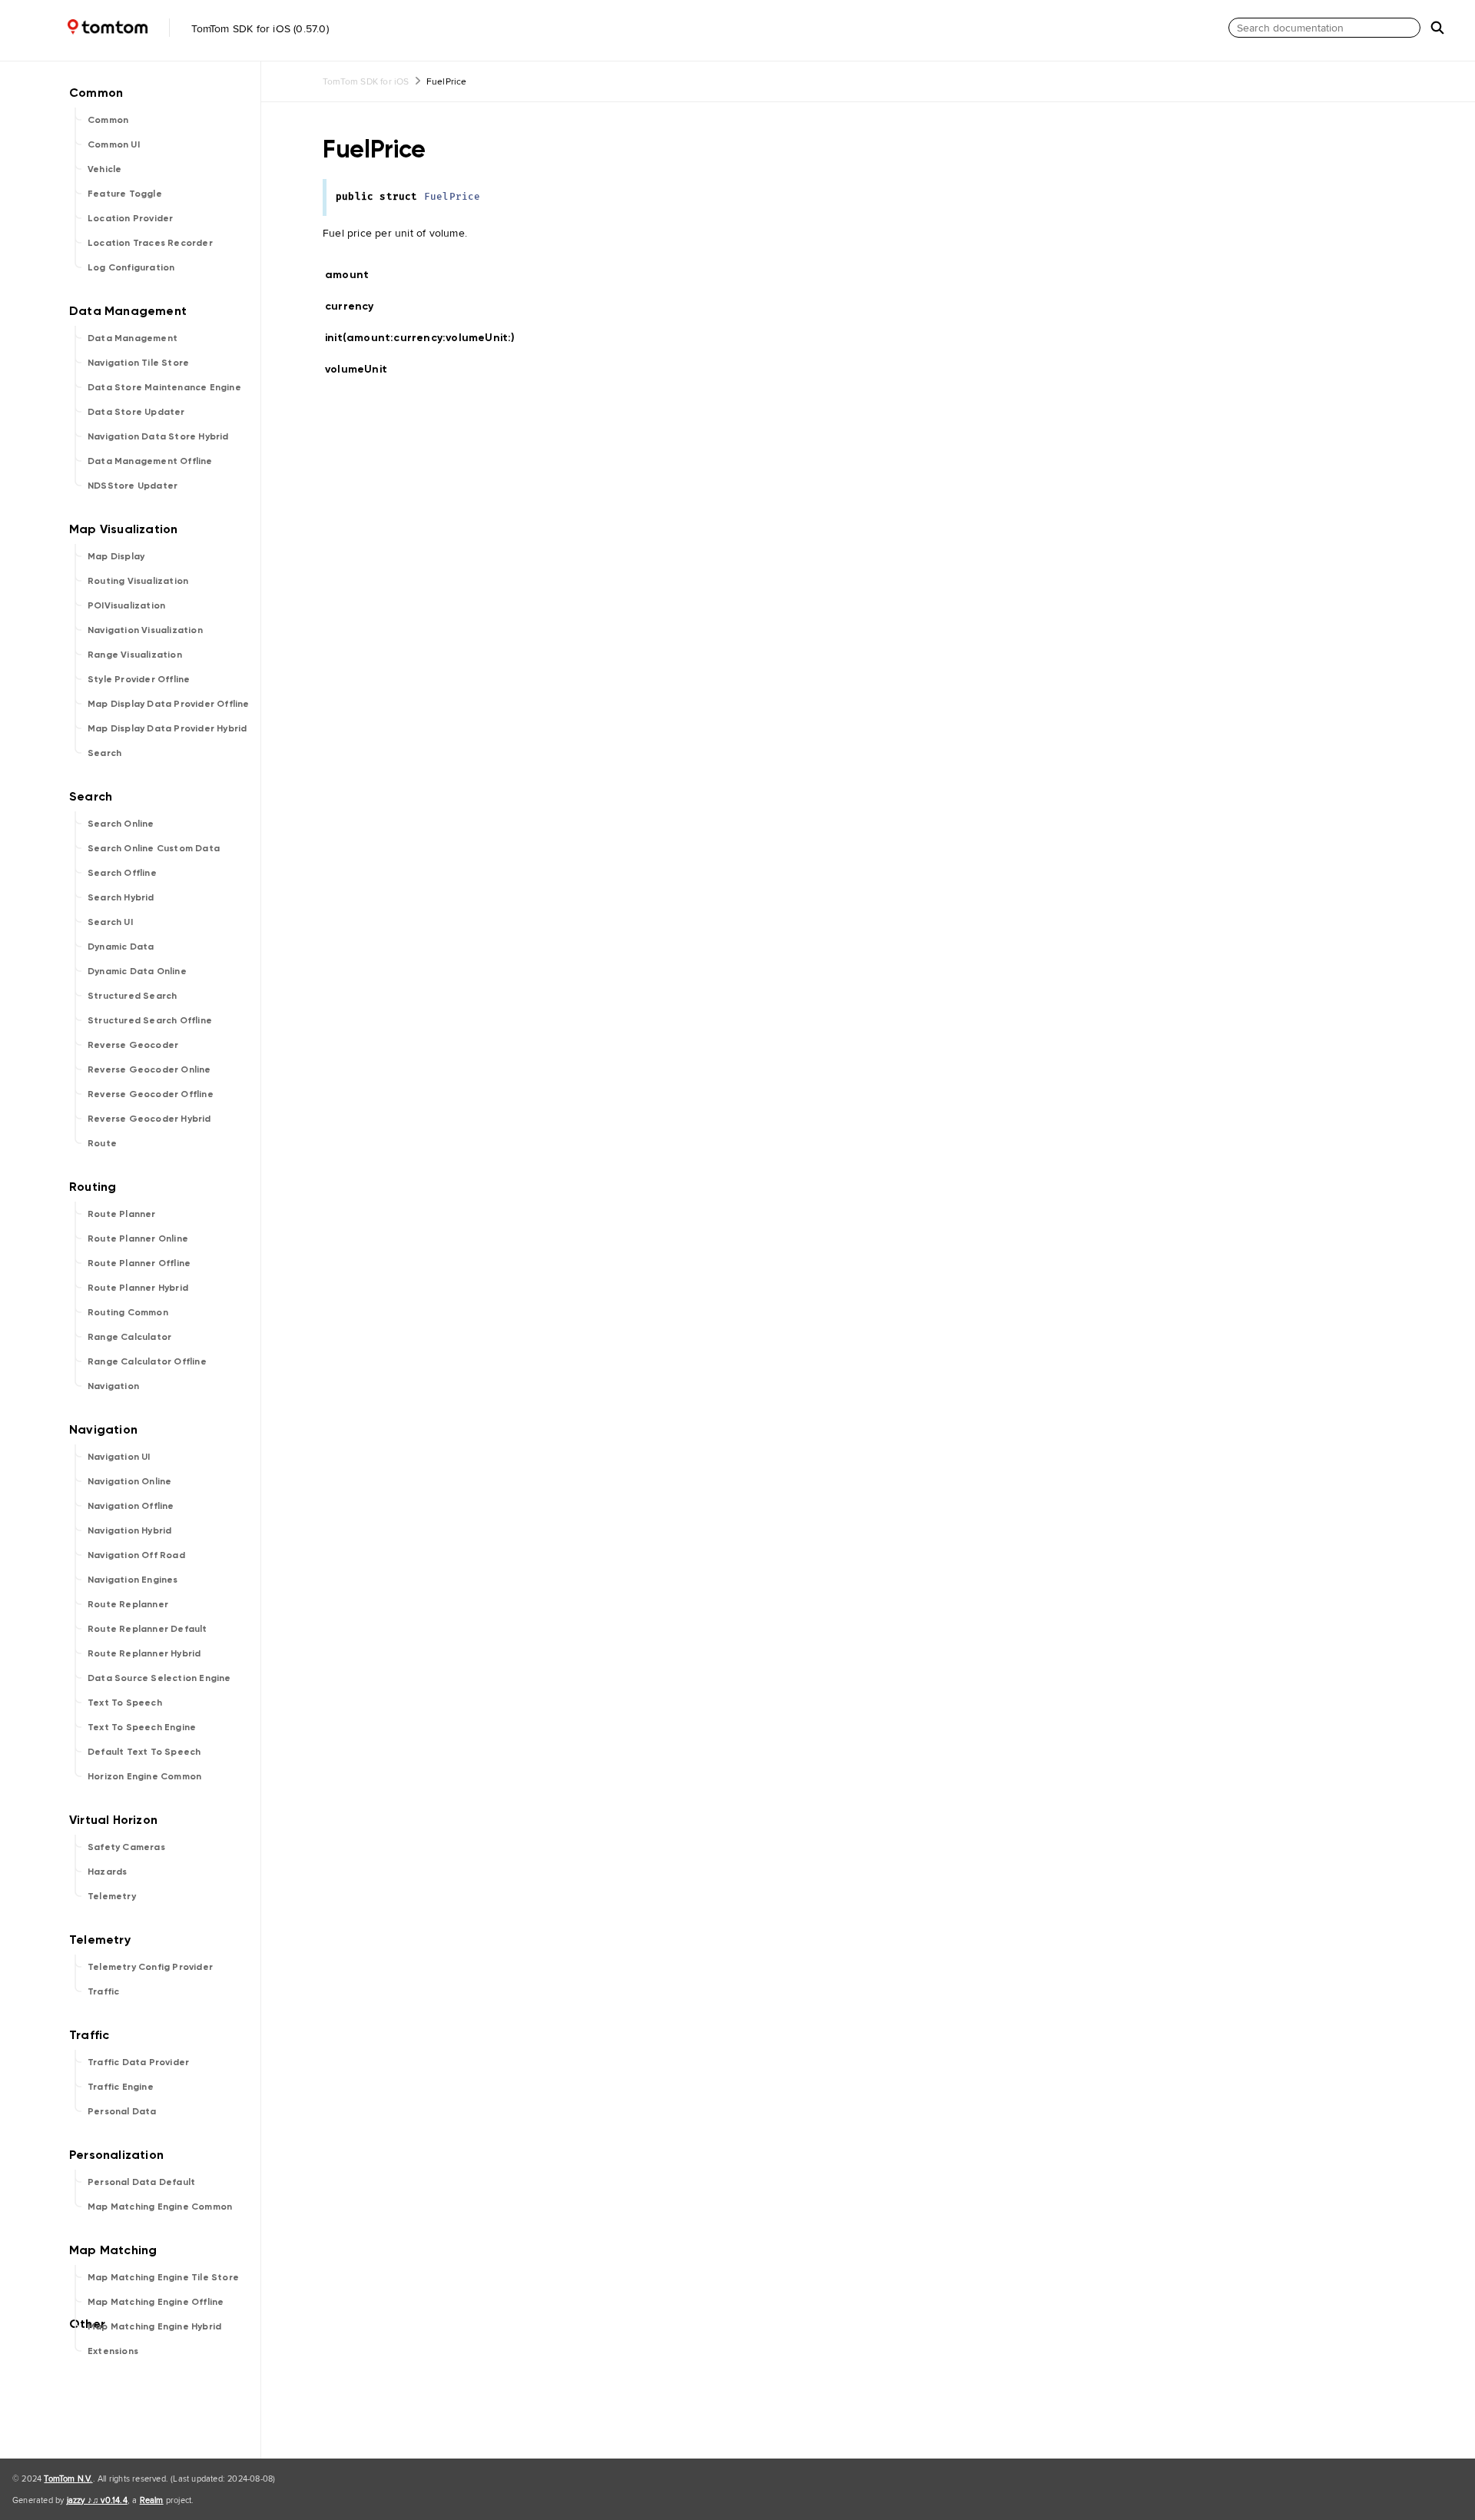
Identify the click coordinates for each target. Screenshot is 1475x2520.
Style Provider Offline (139, 679)
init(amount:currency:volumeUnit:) (427, 338)
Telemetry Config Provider (150, 1967)
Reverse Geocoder (133, 1045)
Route (102, 1143)
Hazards (107, 1872)
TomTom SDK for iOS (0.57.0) (259, 28)
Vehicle (104, 169)
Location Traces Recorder (150, 243)
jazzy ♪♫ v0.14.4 (97, 2500)
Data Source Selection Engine (159, 1678)
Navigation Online (129, 1481)
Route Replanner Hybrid (144, 1653)
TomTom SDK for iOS (366, 81)
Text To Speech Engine (142, 1727)
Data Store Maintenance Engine (164, 387)
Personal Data (122, 2111)
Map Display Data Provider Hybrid (167, 728)
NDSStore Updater (133, 486)
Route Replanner (128, 1604)
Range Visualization (135, 655)
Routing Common (128, 1312)
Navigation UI (119, 1457)
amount (353, 275)
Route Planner (122, 1214)
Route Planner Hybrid (138, 1288)
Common (108, 120)
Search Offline (122, 873)
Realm (152, 2500)
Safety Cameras (126, 1847)
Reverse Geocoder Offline (151, 1094)
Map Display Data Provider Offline (169, 704)
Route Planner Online (138, 1238)
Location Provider (130, 218)
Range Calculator (129, 1337)
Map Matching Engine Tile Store (163, 2277)
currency (356, 306)
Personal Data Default (141, 2182)
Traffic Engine (121, 2087)
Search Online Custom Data (154, 848)
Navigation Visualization (145, 630)
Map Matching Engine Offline (156, 2302)
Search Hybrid (121, 897)
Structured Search (132, 996)
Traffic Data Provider (138, 2062)
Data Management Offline (150, 461)
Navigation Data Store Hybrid (158, 436)
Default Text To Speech (144, 1752)
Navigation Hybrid (129, 1530)
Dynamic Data (121, 947)
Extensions (113, 2351)
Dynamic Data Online (137, 971)
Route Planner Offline (139, 1263)
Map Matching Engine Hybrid (154, 2326)
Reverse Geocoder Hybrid (149, 1119)
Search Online (121, 824)
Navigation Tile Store (138, 363)
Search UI (110, 922)
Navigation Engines (133, 1580)
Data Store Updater (136, 412)
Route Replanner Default (147, 1629)
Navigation (113, 1386)
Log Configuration (131, 267)
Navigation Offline (131, 1506)
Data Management (133, 338)
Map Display (116, 556)
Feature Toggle (125, 194)
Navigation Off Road (136, 1555)
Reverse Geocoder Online (149, 1069)
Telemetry (112, 1896)
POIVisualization (126, 605)
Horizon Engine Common (144, 1776)
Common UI (114, 144)
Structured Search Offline (150, 1020)
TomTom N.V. (68, 2479)
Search (104, 753)
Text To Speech (125, 1703)
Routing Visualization (138, 581)
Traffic (103, 1991)
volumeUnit (363, 369)
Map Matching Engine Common (160, 2207)
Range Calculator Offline (147, 1361)
